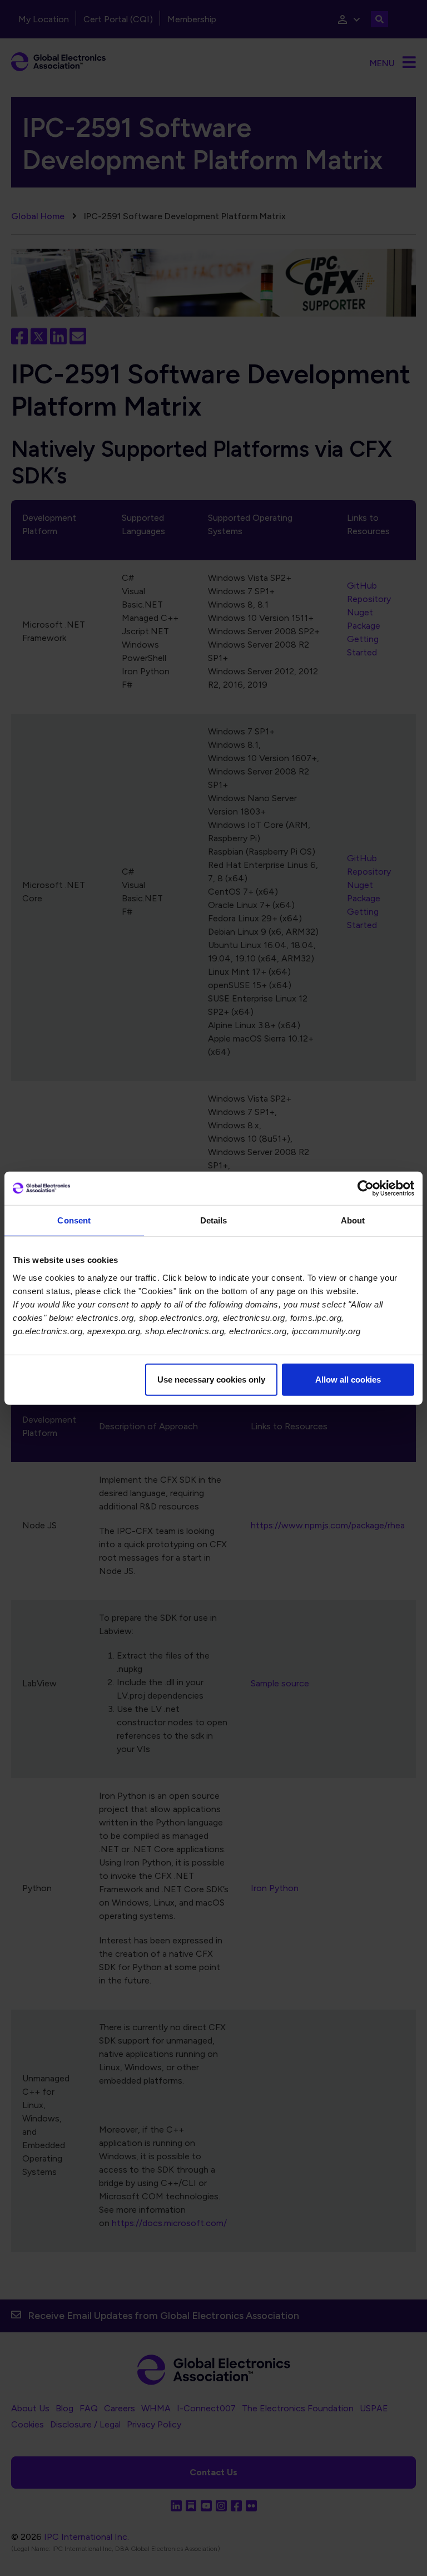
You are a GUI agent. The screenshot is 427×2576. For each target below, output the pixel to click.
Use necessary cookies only (211, 1379)
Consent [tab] (74, 1220)
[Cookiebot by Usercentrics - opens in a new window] (366, 1188)
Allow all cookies (348, 1379)
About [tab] (353, 1220)
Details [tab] (214, 1220)
